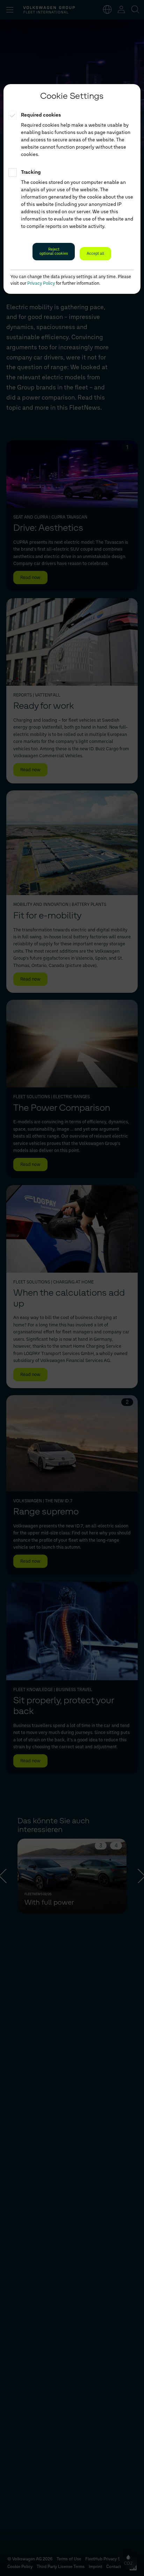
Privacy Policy (41, 283)
